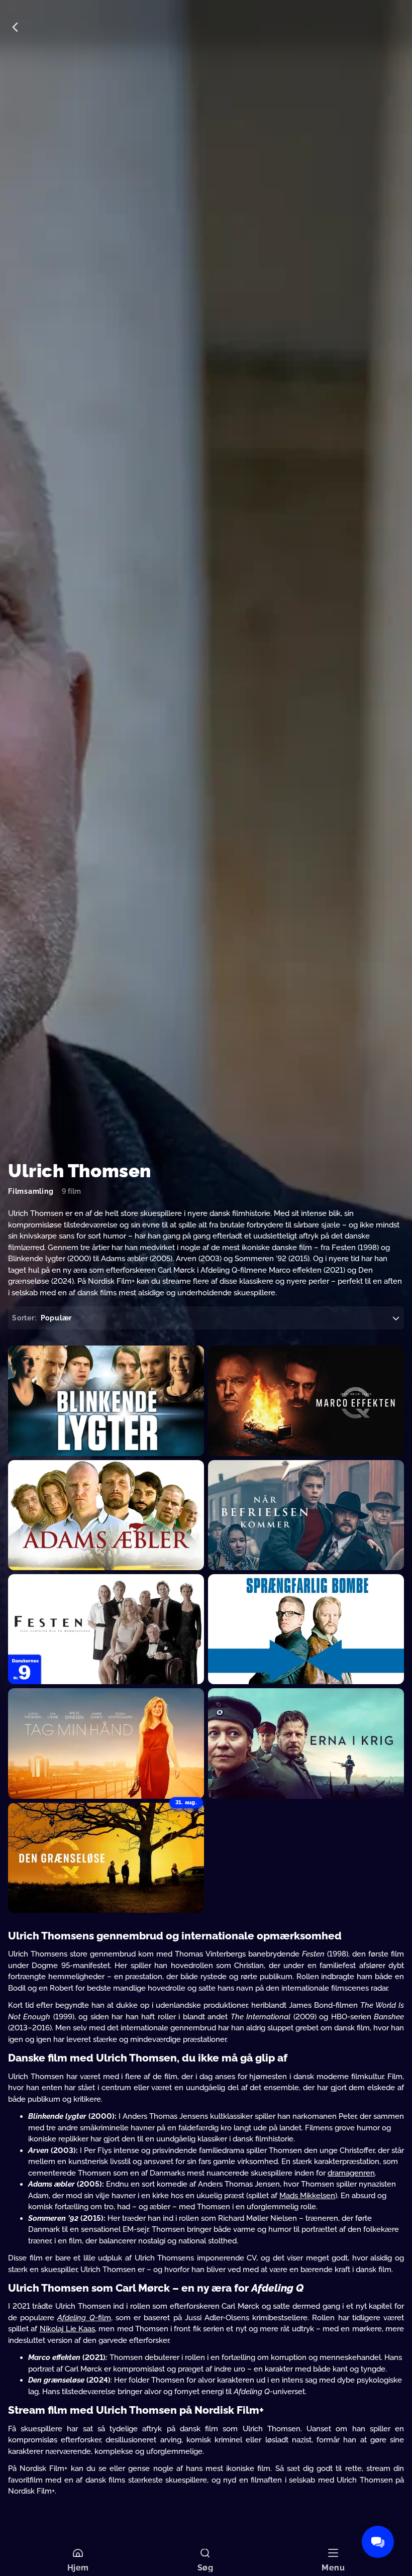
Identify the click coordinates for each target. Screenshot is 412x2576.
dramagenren (351, 2173)
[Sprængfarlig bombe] (306, 1629)
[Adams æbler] (106, 1515)
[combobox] (206, 1318)
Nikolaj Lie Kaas (68, 2329)
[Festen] (106, 1629)
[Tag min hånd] (106, 1743)
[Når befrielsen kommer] (306, 1515)
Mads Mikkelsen (307, 2196)
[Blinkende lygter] (106, 1401)
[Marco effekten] (306, 1401)
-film (103, 2318)
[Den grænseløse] (106, 1858)
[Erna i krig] (306, 1743)
